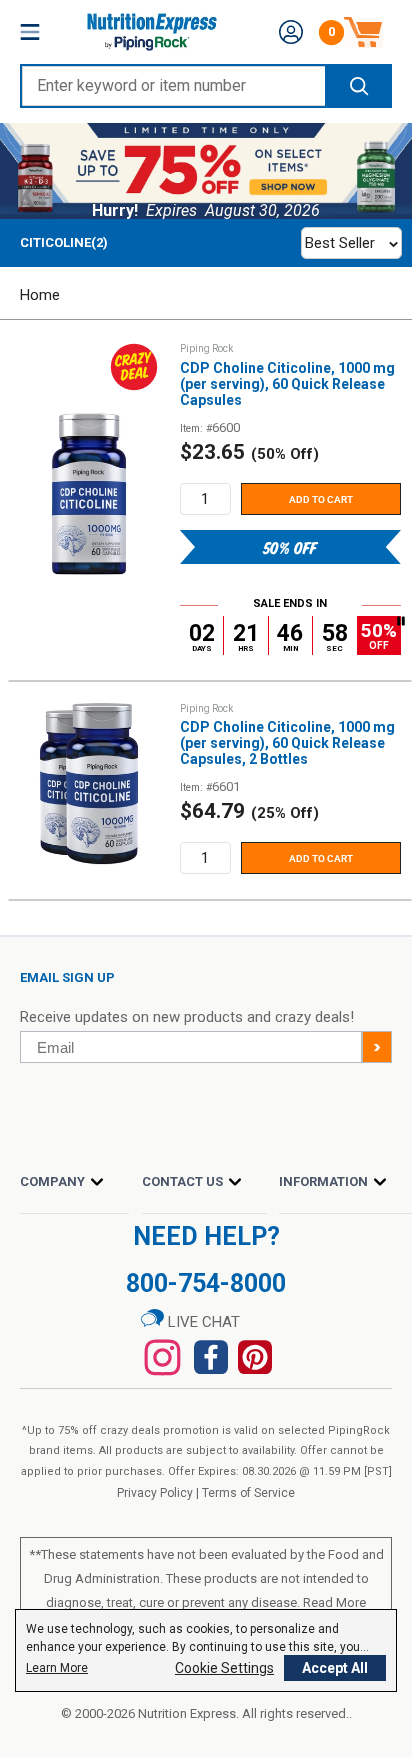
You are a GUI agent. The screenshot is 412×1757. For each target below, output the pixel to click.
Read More (334, 1602)
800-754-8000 (206, 1283)
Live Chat (202, 1322)
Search (357, 86)
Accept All (335, 1668)
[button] (291, 32)
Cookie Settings (224, 1668)
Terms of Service (248, 1493)
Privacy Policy (155, 1493)
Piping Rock (206, 348)
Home (40, 295)
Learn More (57, 1668)
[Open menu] (30, 32)
